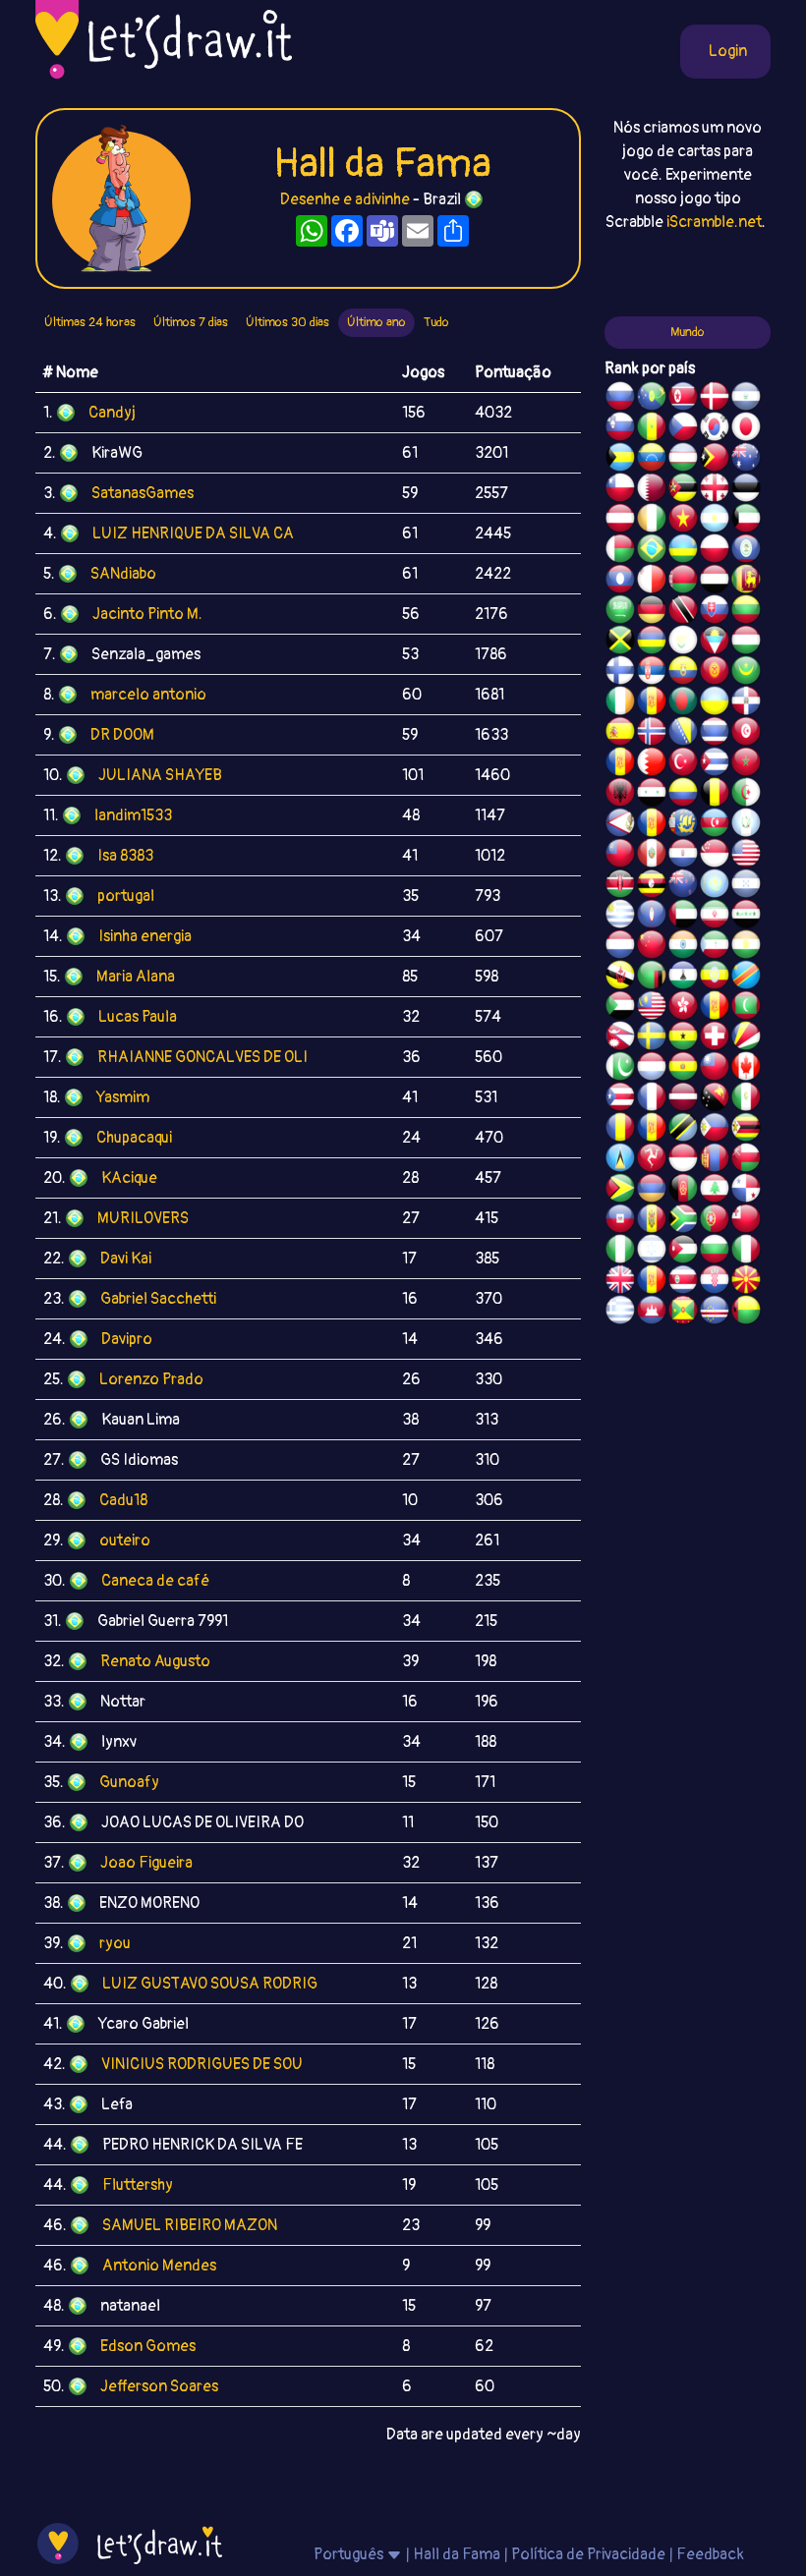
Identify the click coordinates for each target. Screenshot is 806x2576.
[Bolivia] (683, 1069)
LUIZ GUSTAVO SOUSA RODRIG (210, 1984)
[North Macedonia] (746, 1282)
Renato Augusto (155, 1661)
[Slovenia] (620, 429)
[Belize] (746, 551)
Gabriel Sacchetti (158, 1299)
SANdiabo (123, 574)
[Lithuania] (746, 612)
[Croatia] (715, 1282)
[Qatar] (652, 490)
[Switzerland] (715, 1038)
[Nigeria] (620, 1252)
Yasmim (123, 1097)
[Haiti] (620, 1221)
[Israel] (652, 1252)
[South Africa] (683, 1221)
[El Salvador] (746, 399)
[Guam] (652, 917)
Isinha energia (145, 936)
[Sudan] (620, 1008)
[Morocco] (746, 764)
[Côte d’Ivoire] (652, 521)
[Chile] (620, 490)
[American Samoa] (620, 825)
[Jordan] (683, 1252)
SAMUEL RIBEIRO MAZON (190, 2225)
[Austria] (620, 521)
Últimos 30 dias (288, 322)
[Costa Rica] (683, 1282)
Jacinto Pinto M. (147, 614)
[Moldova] (652, 1221)
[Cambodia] (652, 1313)
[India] (683, 947)
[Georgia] (715, 490)
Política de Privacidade (588, 2554)
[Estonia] (746, 490)
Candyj (112, 413)
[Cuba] (715, 764)
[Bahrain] (652, 764)
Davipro (127, 1339)
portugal (126, 896)
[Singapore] (715, 856)
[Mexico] (746, 1099)
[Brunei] (620, 978)
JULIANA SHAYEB (160, 775)
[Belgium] (715, 795)
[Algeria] (746, 795)
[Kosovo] (715, 1008)
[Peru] (652, 856)
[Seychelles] (746, 1038)
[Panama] (746, 1191)
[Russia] (620, 399)
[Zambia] (652, 978)
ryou (115, 1943)
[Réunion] (652, 703)
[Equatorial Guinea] (715, 947)
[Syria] (652, 795)
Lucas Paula (138, 1017)
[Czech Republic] (683, 429)
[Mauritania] (746, 673)
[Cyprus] (683, 643)
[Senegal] (652, 429)
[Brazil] (652, 551)
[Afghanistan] (683, 1191)
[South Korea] (715, 429)
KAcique (129, 1178)
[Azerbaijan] (715, 825)
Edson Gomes (148, 2346)
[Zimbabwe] (746, 1130)
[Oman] (746, 1160)
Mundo (688, 332)
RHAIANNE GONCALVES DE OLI (202, 1057)
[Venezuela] (652, 460)
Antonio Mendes (159, 2266)
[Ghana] (683, 1038)
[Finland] (620, 673)
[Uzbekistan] (683, 460)
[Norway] (652, 734)
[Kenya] (620, 886)
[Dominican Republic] (746, 703)
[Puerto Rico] (620, 1099)
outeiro (125, 1540)
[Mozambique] (683, 490)
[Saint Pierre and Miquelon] (683, 825)
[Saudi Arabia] (620, 612)
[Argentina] (715, 521)
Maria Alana (136, 977)
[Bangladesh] (683, 703)
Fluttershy (138, 2185)
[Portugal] (715, 1221)
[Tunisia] (746, 734)
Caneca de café (155, 1581)
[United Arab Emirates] (683, 917)
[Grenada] (683, 1313)
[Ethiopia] (715, 978)
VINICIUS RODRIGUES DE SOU (202, 2064)
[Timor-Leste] (715, 460)
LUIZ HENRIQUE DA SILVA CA (193, 533)
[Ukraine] (715, 703)
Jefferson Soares (159, 2386)
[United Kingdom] (620, 1282)
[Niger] (746, 947)
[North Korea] (683, 399)
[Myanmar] (620, 856)
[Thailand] (715, 734)
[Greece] (620, 1313)
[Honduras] (746, 886)
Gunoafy (129, 1782)
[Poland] (715, 551)
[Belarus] (683, 582)
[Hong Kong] (683, 1008)
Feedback (710, 2554)
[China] (652, 947)
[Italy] (746, 1252)
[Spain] (620, 734)
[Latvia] (683, 1099)
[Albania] (620, 795)
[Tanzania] (683, 1130)
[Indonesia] (683, 1160)
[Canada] (746, 1069)
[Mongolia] (715, 1160)
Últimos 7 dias (191, 322)
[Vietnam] (683, 521)
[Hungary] (746, 643)
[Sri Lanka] (746, 582)
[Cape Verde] (715, 1313)
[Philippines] (715, 1130)
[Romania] (620, 1130)
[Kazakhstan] (715, 886)
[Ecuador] (683, 673)
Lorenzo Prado (151, 1379)
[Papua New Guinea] (715, 1099)
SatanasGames (143, 493)
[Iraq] (746, 917)
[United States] (746, 856)
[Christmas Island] (652, 399)
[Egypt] (715, 582)
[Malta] (652, 582)
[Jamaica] (620, 643)
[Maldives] (746, 1008)
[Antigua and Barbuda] (715, 643)
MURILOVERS (143, 1218)
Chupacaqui (134, 1138)
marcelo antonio (148, 695)
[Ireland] (620, 703)
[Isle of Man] (652, 1160)
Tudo (436, 322)
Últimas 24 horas (90, 322)
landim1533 (133, 815)
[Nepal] (620, 1038)
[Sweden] (652, 1038)
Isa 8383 (125, 856)
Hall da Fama (457, 2554)
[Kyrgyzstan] (715, 673)
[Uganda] (652, 886)
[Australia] (746, 460)
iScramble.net (714, 222)
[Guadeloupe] (652, 1282)
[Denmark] (715, 399)
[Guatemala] (746, 825)
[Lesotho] (683, 978)
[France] (652, 1099)
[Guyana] (620, 1191)
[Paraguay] (683, 856)
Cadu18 (123, 1500)
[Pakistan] (620, 1069)
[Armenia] (652, 1191)
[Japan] (746, 429)
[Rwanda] (683, 551)
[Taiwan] (715, 1069)
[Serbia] (652, 673)
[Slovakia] (715, 612)
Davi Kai (126, 1259)
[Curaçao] (652, 1130)
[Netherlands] (620, 947)
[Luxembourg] (652, 1069)
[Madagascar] (620, 551)
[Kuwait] (746, 521)
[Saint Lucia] (620, 1160)
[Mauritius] (652, 643)
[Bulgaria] (715, 1252)
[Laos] (620, 582)
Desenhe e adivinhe (345, 199)
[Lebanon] (715, 1191)
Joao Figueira (146, 1863)
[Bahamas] (620, 460)
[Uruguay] (620, 917)
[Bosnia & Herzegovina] (683, 734)
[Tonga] (746, 1221)
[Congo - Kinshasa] (746, 978)
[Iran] (715, 917)
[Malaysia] (652, 1008)
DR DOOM (122, 735)
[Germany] (652, 612)
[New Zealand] (683, 886)
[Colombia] (683, 795)
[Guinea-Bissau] (746, 1313)
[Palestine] (620, 764)
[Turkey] (683, 764)
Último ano (376, 322)
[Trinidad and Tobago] (683, 612)
